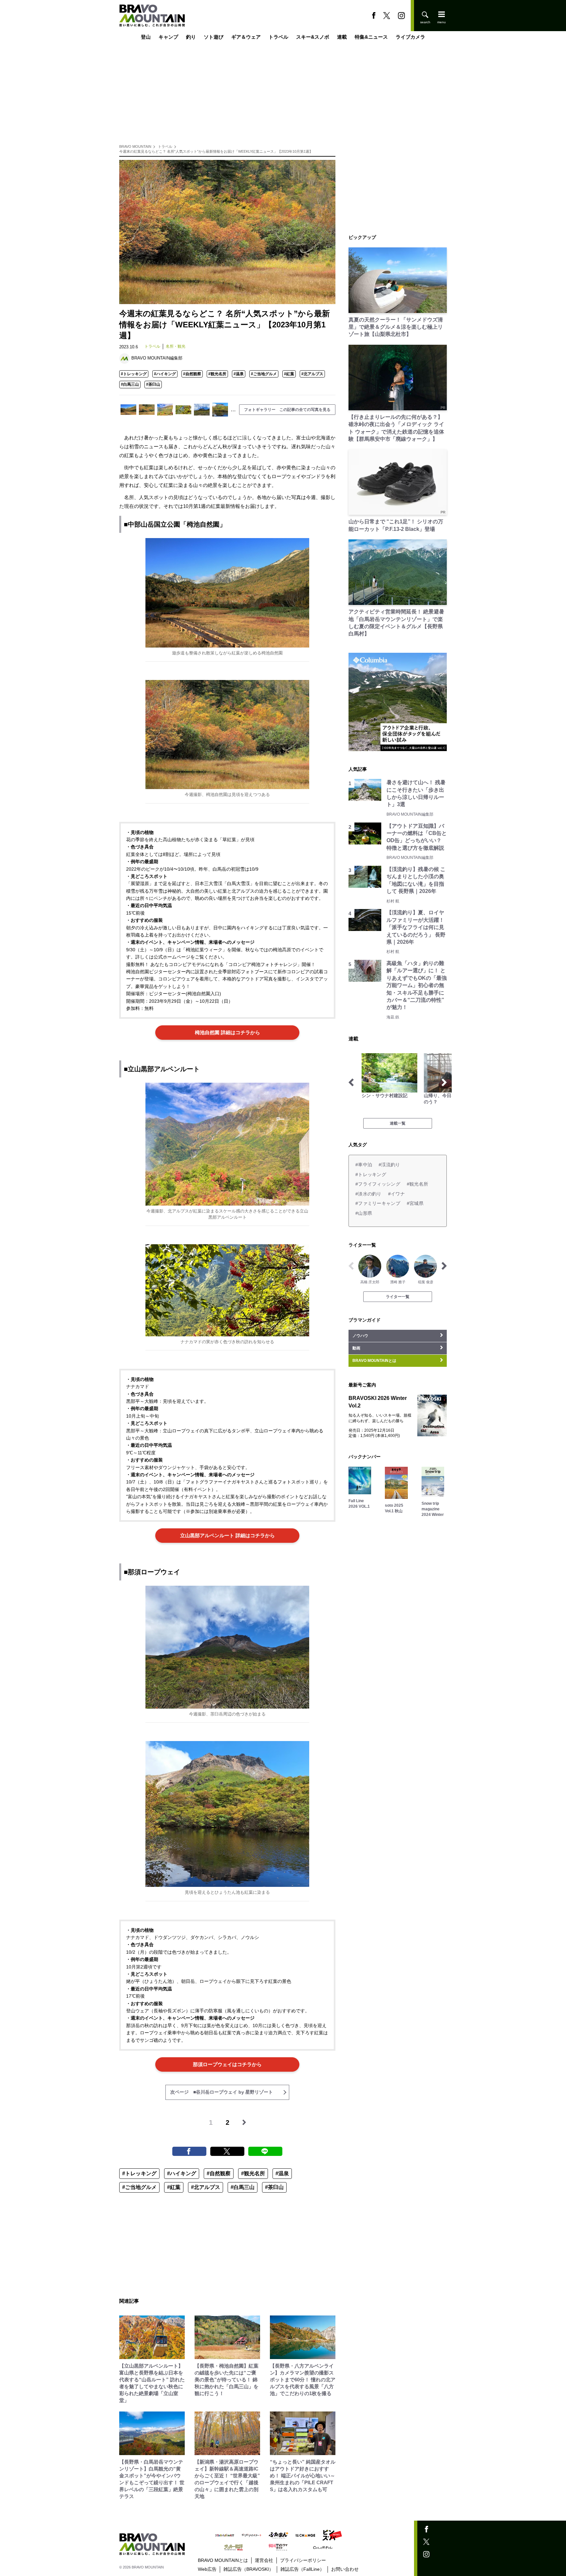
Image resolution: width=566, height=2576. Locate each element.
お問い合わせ (345, 2569)
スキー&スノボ (313, 37)
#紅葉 (289, 374)
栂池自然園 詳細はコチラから (227, 1032)
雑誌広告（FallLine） (302, 2569)
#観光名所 (217, 374)
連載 (342, 37)
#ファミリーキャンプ (378, 1203)
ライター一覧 (398, 1297)
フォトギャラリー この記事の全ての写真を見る (287, 410)
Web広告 (207, 2569)
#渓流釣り (389, 1165)
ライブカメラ (410, 37)
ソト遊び (214, 37)
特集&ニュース (371, 37)
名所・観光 (176, 346)
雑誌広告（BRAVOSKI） (248, 2569)
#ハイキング (165, 374)
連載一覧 (398, 1123)
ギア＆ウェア (246, 37)
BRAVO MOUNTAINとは (223, 2560)
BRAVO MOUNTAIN (135, 146)
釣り (191, 37)
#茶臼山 (153, 384)
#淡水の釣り (368, 1194)
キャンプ (168, 37)
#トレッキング (134, 374)
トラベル (278, 37)
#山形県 (364, 1213)
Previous (351, 1082)
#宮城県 (415, 1203)
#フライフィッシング (378, 1184)
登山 (146, 37)
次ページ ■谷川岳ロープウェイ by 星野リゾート (222, 2092)
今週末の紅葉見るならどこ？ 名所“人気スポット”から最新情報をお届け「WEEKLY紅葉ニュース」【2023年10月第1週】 (216, 151)
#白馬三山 (130, 384)
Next (444, 1082)
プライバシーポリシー (303, 2560)
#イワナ (396, 1194)
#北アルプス (312, 374)
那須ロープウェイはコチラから (227, 2064)
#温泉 (239, 374)
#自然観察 (192, 374)
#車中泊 (364, 1165)
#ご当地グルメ (264, 374)
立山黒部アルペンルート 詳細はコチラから (227, 1535)
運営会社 (264, 2560)
